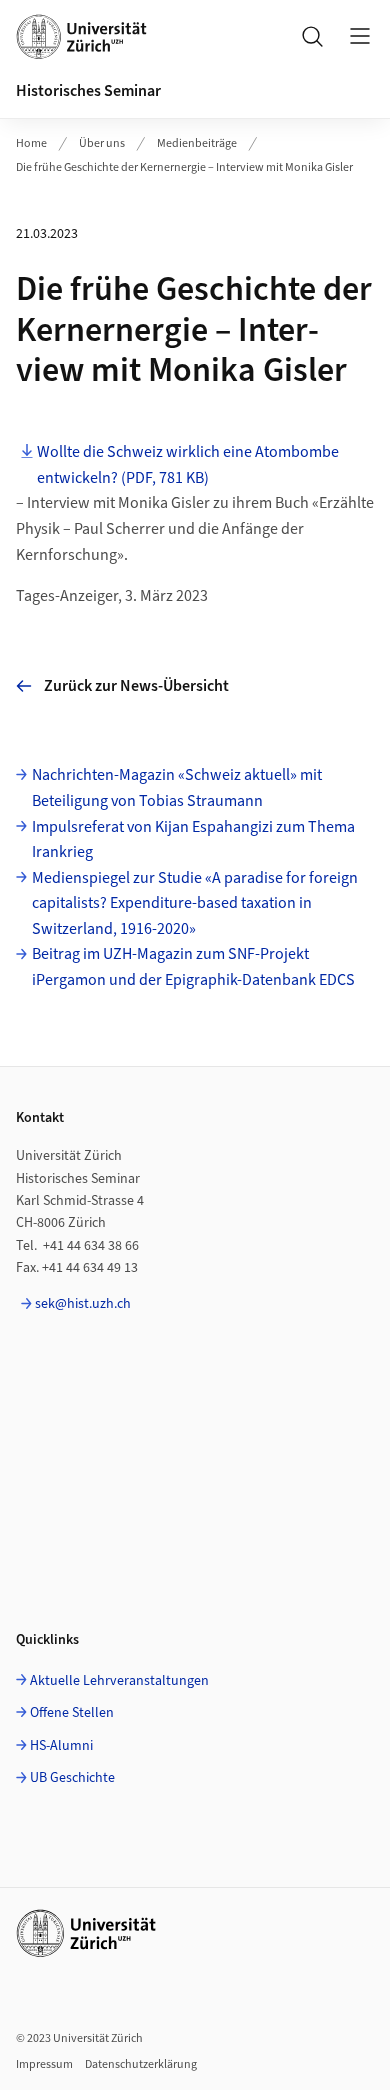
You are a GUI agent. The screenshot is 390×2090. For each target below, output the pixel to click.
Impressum (44, 2064)
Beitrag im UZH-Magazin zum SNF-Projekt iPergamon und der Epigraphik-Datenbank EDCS (193, 967)
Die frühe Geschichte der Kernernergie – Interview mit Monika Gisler (184, 167)
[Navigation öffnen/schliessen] (360, 36)
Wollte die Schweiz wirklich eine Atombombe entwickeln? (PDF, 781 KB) (188, 465)
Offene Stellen (72, 1713)
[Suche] (312, 36)
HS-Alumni (61, 1746)
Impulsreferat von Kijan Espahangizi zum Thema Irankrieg (193, 840)
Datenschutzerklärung (141, 2064)
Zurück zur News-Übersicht (136, 686)
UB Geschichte (72, 1778)
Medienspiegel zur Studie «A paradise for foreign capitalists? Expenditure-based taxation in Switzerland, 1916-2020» (195, 903)
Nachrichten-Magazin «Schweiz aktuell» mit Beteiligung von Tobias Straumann (177, 788)
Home (31, 143)
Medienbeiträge (197, 143)
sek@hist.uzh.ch (83, 1304)
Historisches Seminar (88, 91)
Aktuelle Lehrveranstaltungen (119, 1681)
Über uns (102, 143)
